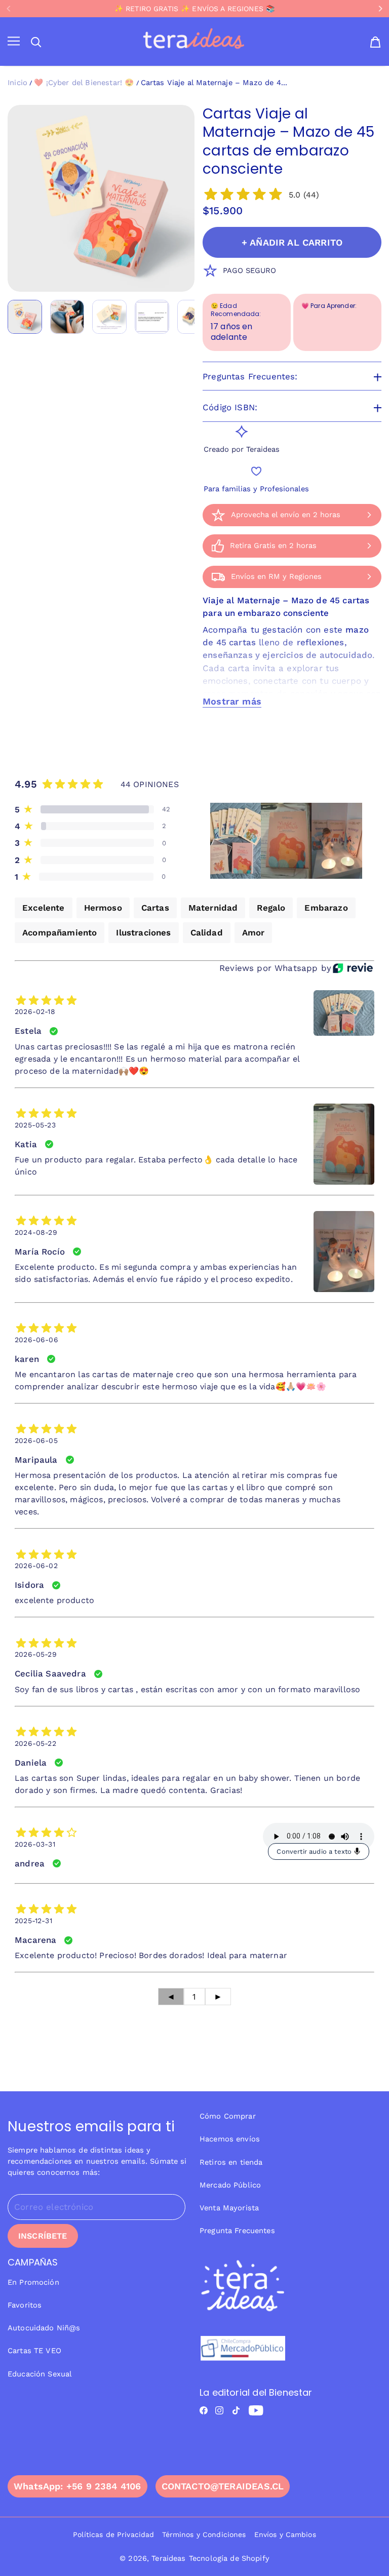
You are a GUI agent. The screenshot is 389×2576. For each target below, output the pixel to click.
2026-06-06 (36, 1340)
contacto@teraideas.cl (223, 2486)
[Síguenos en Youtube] (256, 2410)
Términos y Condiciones (204, 2534)
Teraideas (168, 2558)
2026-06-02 (36, 1566)
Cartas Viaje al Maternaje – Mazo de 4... (214, 83)
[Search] (36, 42)
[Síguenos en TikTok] (236, 2410)
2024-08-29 (36, 1232)
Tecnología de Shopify (229, 2558)
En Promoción (33, 2282)
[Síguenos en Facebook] (204, 2410)
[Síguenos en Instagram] (219, 2410)
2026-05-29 (36, 1654)
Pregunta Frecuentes (237, 2231)
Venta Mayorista (229, 2208)
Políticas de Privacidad (113, 2534)
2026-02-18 (35, 1011)
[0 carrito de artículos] (375, 42)
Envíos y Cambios (285, 2534)
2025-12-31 (33, 1921)
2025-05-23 (35, 1125)
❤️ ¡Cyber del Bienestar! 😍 (84, 83)
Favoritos (25, 2305)
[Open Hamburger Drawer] (14, 42)
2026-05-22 (35, 1743)
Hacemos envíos (230, 2139)
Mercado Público (230, 2185)
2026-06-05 (36, 1440)
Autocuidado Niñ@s (44, 2328)
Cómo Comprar (228, 2116)
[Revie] (353, 968)
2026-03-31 (35, 1844)
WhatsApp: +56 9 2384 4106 (77, 2486)
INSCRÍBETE (43, 2236)
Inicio (17, 83)
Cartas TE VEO (34, 2351)
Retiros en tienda (231, 2162)
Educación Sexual (40, 2374)
